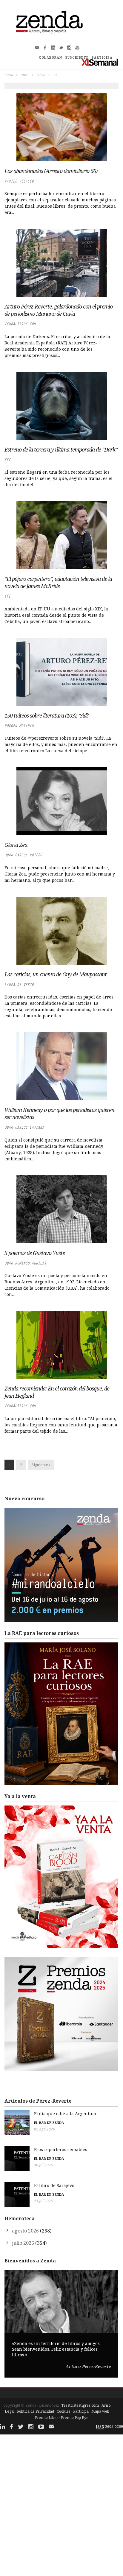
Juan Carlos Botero (23, 855)
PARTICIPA (102, 57)
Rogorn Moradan (19, 726)
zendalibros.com (20, 324)
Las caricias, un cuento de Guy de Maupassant (56, 974)
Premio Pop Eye (75, 2418)
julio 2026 (23, 2243)
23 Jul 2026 (43, 2201)
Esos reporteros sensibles (61, 2149)
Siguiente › (41, 1465)
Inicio (9, 75)
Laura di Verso (19, 985)
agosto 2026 (25, 2231)
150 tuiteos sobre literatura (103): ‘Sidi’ (47, 715)
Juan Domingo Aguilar (25, 1263)
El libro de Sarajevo (54, 2185)
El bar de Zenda (49, 2123)
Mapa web (100, 2411)
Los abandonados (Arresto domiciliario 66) (51, 171)
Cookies (64, 2411)
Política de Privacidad (36, 2411)
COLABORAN (50, 57)
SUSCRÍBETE (77, 57)
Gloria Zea (16, 845)
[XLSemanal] (100, 62)
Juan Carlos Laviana (24, 1127)
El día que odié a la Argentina (65, 2114)
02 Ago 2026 (44, 2129)
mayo (41, 75)
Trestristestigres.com (80, 2405)
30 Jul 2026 (43, 2165)
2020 (25, 75)
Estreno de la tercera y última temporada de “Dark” (61, 449)
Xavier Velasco (19, 181)
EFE (8, 460)
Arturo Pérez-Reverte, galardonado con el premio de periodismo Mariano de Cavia (59, 310)
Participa (81, 2411)
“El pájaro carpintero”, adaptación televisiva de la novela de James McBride (58, 582)
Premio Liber (47, 2418)
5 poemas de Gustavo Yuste (35, 1253)
